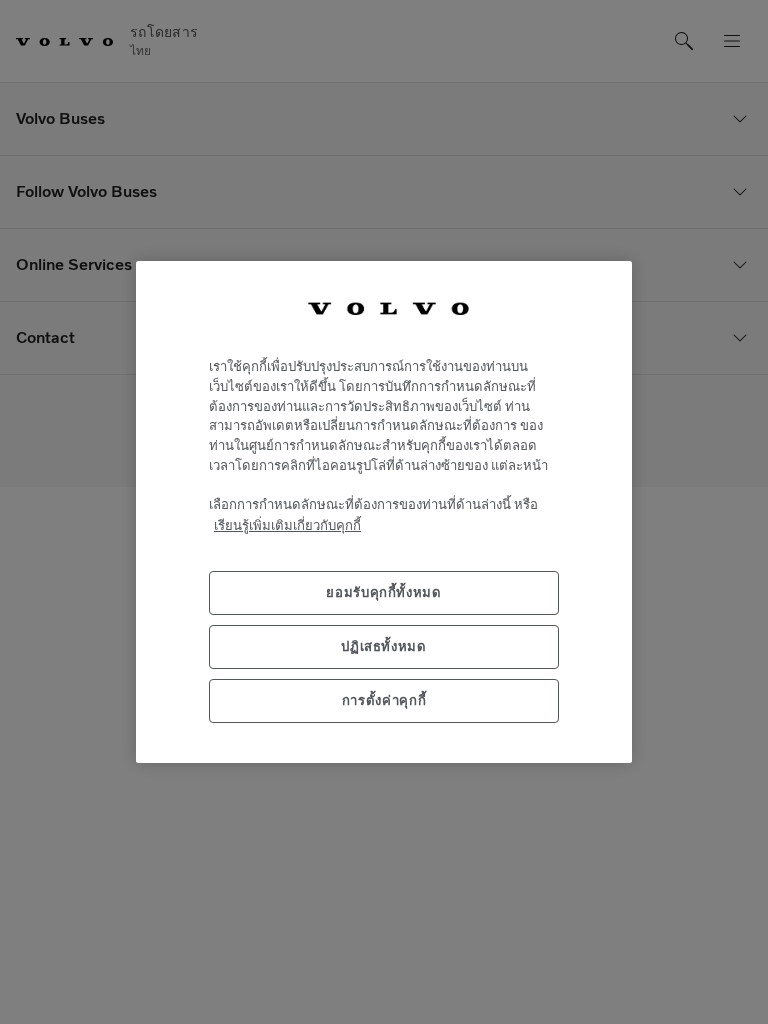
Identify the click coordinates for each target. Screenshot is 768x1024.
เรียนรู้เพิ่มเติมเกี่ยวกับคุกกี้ (287, 525)
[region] (384, 511)
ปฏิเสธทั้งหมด (384, 646)
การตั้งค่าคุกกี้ (384, 700)
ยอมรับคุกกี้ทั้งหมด (384, 592)
